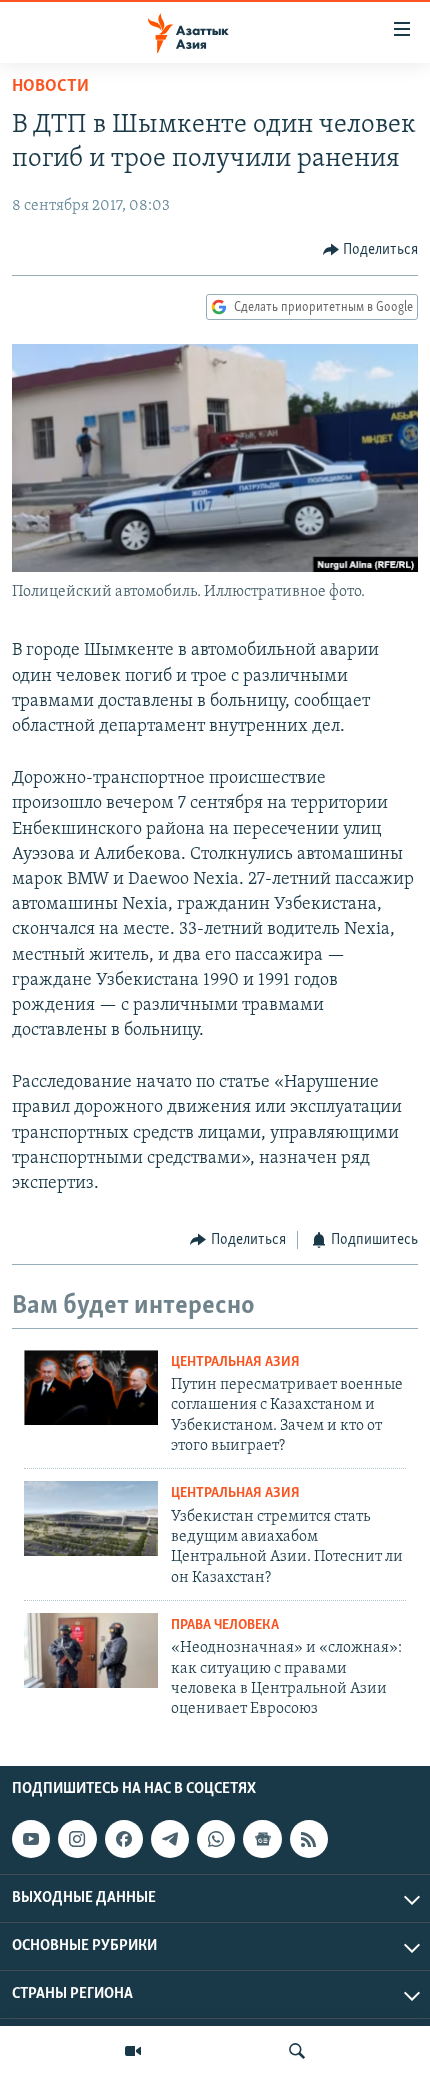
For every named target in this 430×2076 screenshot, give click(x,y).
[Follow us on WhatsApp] (216, 1839)
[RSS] (309, 1839)
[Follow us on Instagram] (77, 1839)
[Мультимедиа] (133, 2051)
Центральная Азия (235, 1362)
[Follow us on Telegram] (170, 1839)
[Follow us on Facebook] (124, 1839)
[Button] (371, 250)
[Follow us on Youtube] (31, 1839)
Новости (50, 87)
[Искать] (297, 2051)
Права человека (225, 1625)
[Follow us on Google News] (262, 1839)
